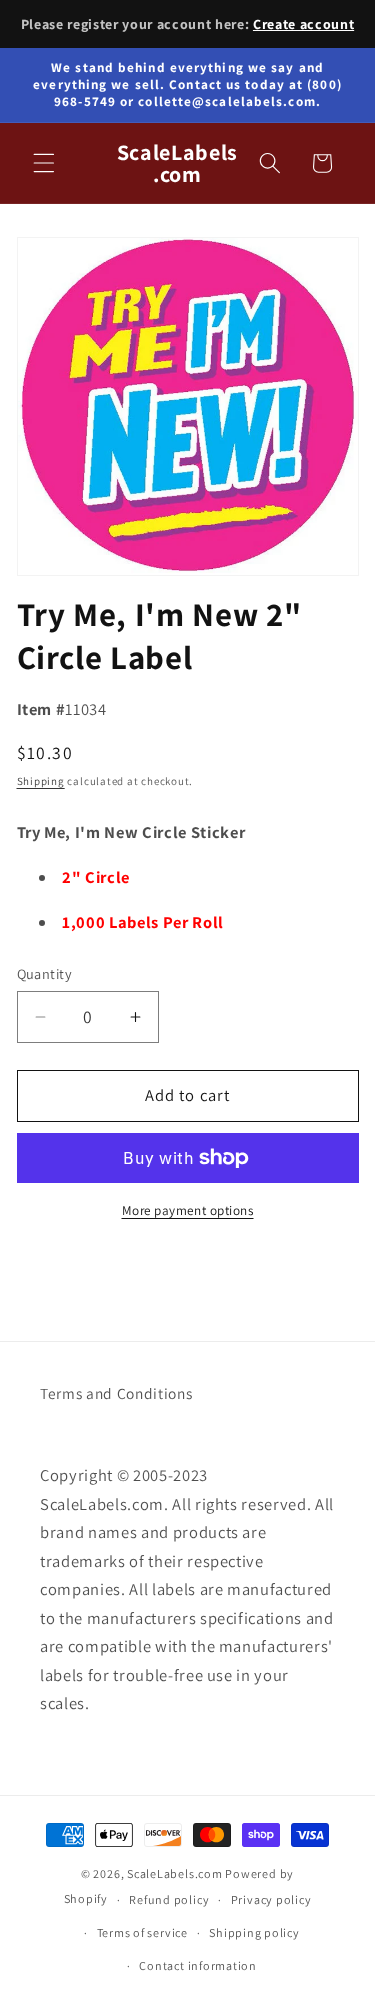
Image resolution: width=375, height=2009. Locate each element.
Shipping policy (254, 1932)
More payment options (188, 1210)
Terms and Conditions (116, 1393)
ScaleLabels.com (175, 1873)
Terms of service (142, 1932)
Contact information (198, 1965)
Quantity (45, 973)
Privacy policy (271, 1899)
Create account (303, 24)
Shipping (41, 781)
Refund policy (169, 1899)
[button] (44, 163)
